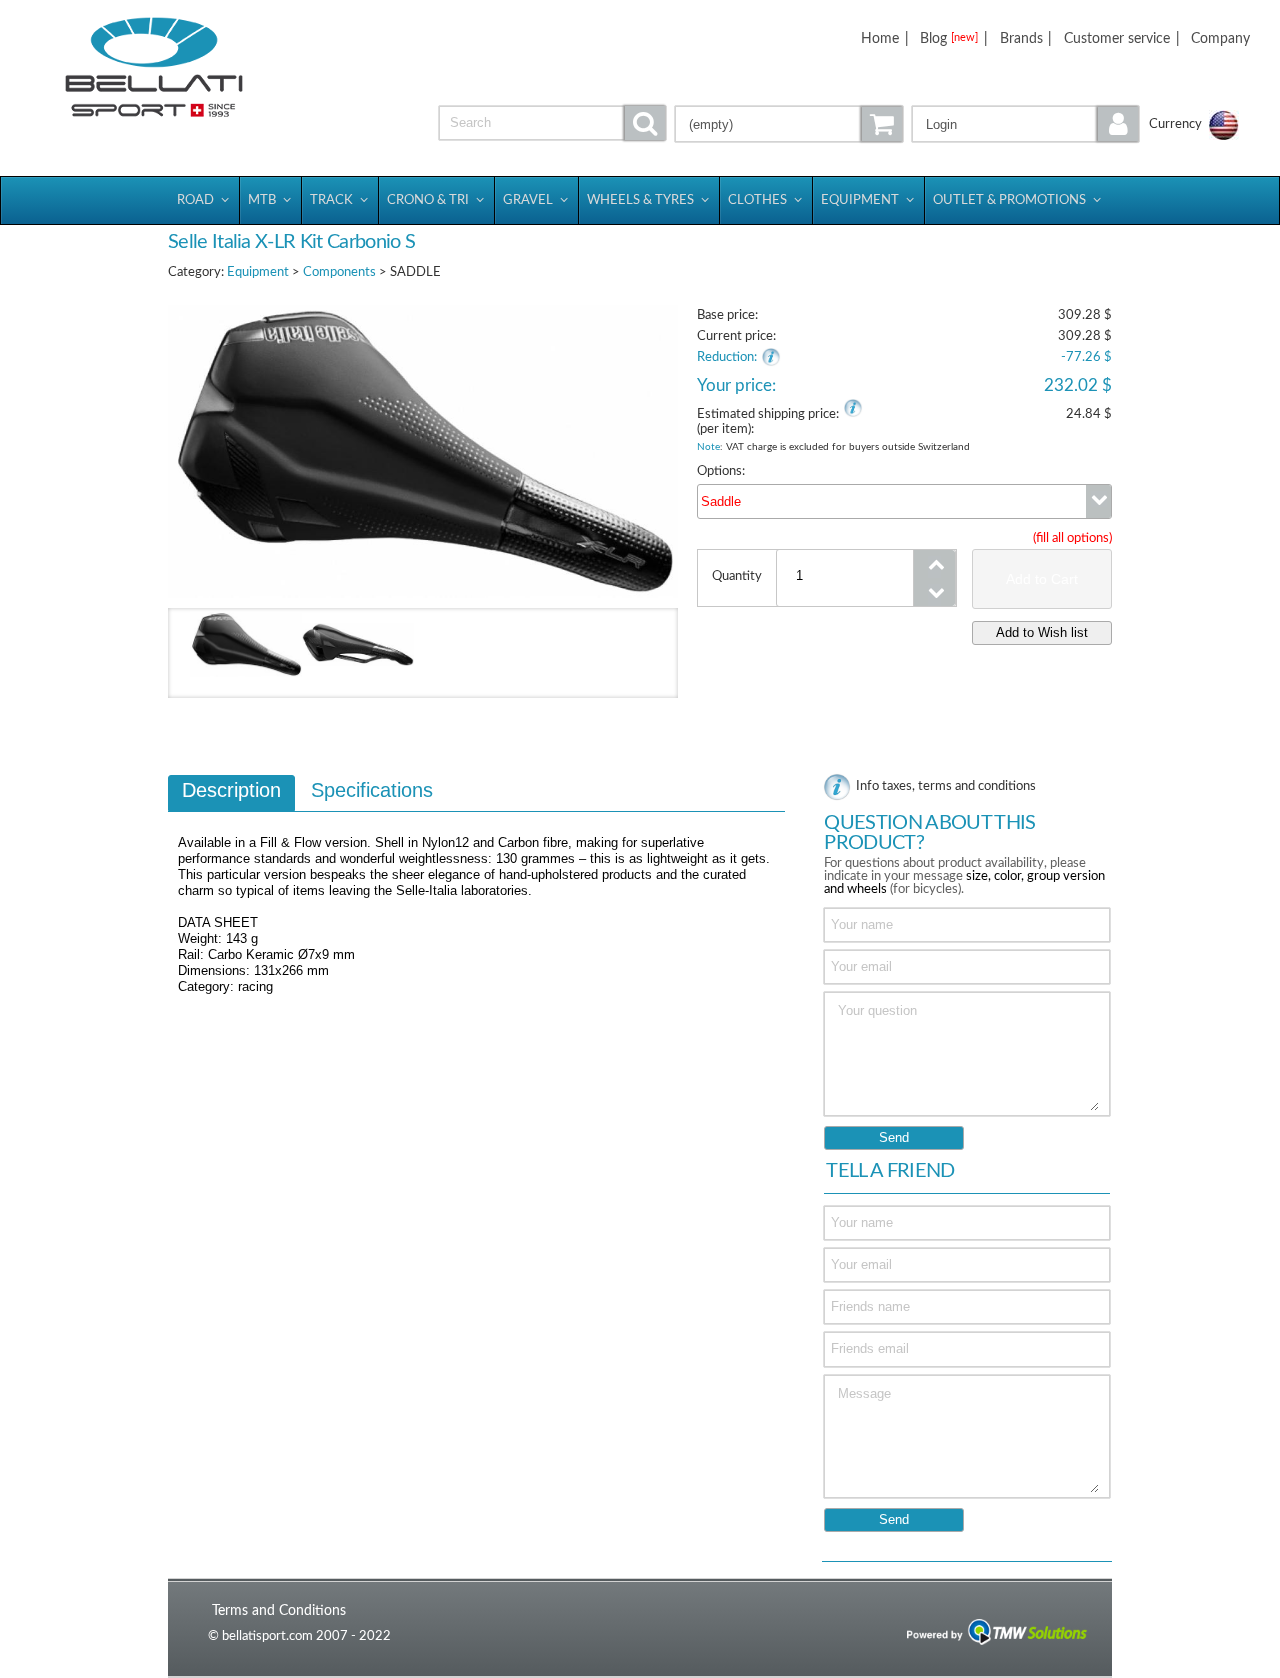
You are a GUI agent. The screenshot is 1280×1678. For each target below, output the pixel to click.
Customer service (1117, 38)
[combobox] (904, 501)
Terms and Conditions (279, 1610)
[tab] (231, 793)
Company (1220, 38)
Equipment (258, 272)
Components (339, 272)
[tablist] (476, 894)
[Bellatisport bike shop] (153, 67)
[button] (1025, 124)
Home (880, 38)
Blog (949, 38)
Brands (1021, 38)
